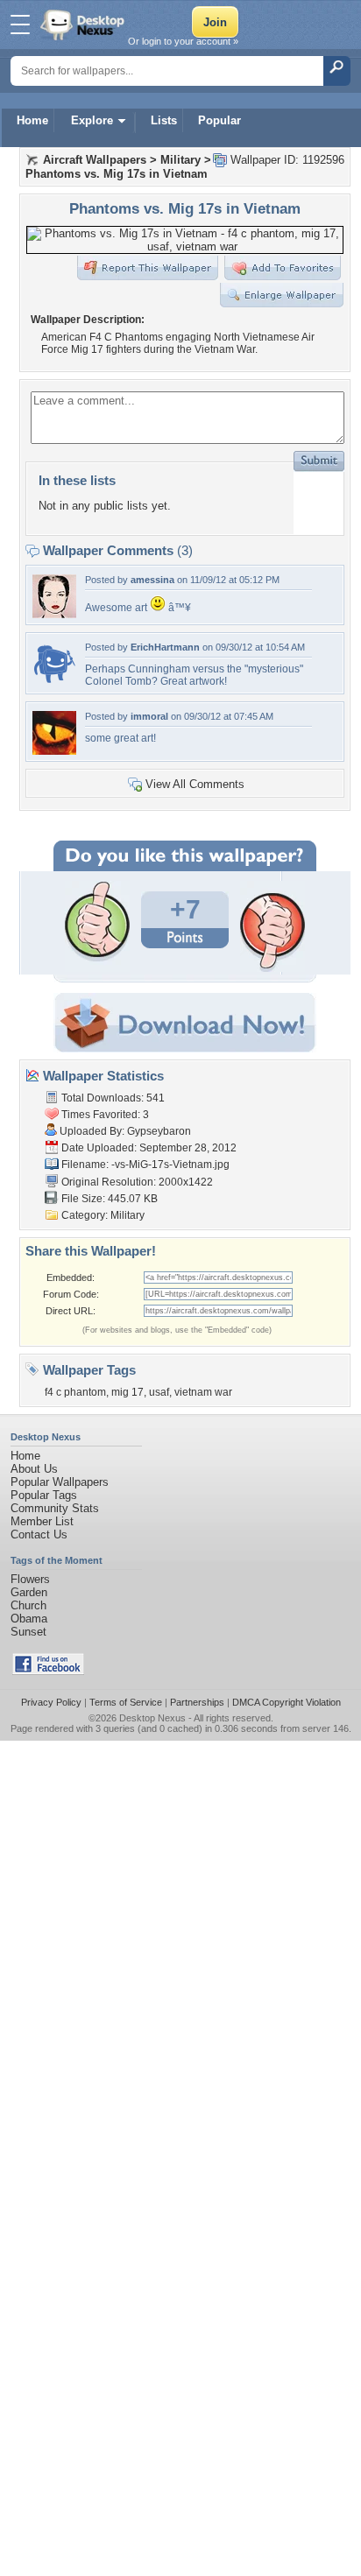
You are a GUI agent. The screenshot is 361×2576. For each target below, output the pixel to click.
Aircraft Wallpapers (95, 160)
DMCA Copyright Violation (287, 1702)
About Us (34, 1469)
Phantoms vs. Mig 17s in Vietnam (117, 174)
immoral (149, 716)
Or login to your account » (183, 41)
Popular (219, 120)
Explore (92, 120)
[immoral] (54, 751)
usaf (159, 1392)
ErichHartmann (165, 647)
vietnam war (203, 1392)
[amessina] (54, 614)
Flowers (30, 1579)
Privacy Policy (51, 1702)
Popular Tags (44, 1495)
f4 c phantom (75, 1392)
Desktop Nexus (152, 1718)
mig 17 (127, 1392)
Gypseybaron (159, 1131)
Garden (29, 1592)
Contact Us (39, 1534)
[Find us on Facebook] (48, 1671)
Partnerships (197, 1702)
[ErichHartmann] (54, 682)
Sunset (28, 1632)
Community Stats (55, 1508)
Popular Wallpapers (60, 1482)
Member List (42, 1521)
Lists (164, 120)
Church (28, 1605)
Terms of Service (126, 1702)
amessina (152, 580)
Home (32, 120)
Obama (29, 1619)
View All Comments (195, 784)
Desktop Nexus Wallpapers (84, 25)
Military (180, 160)
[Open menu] (20, 25)
